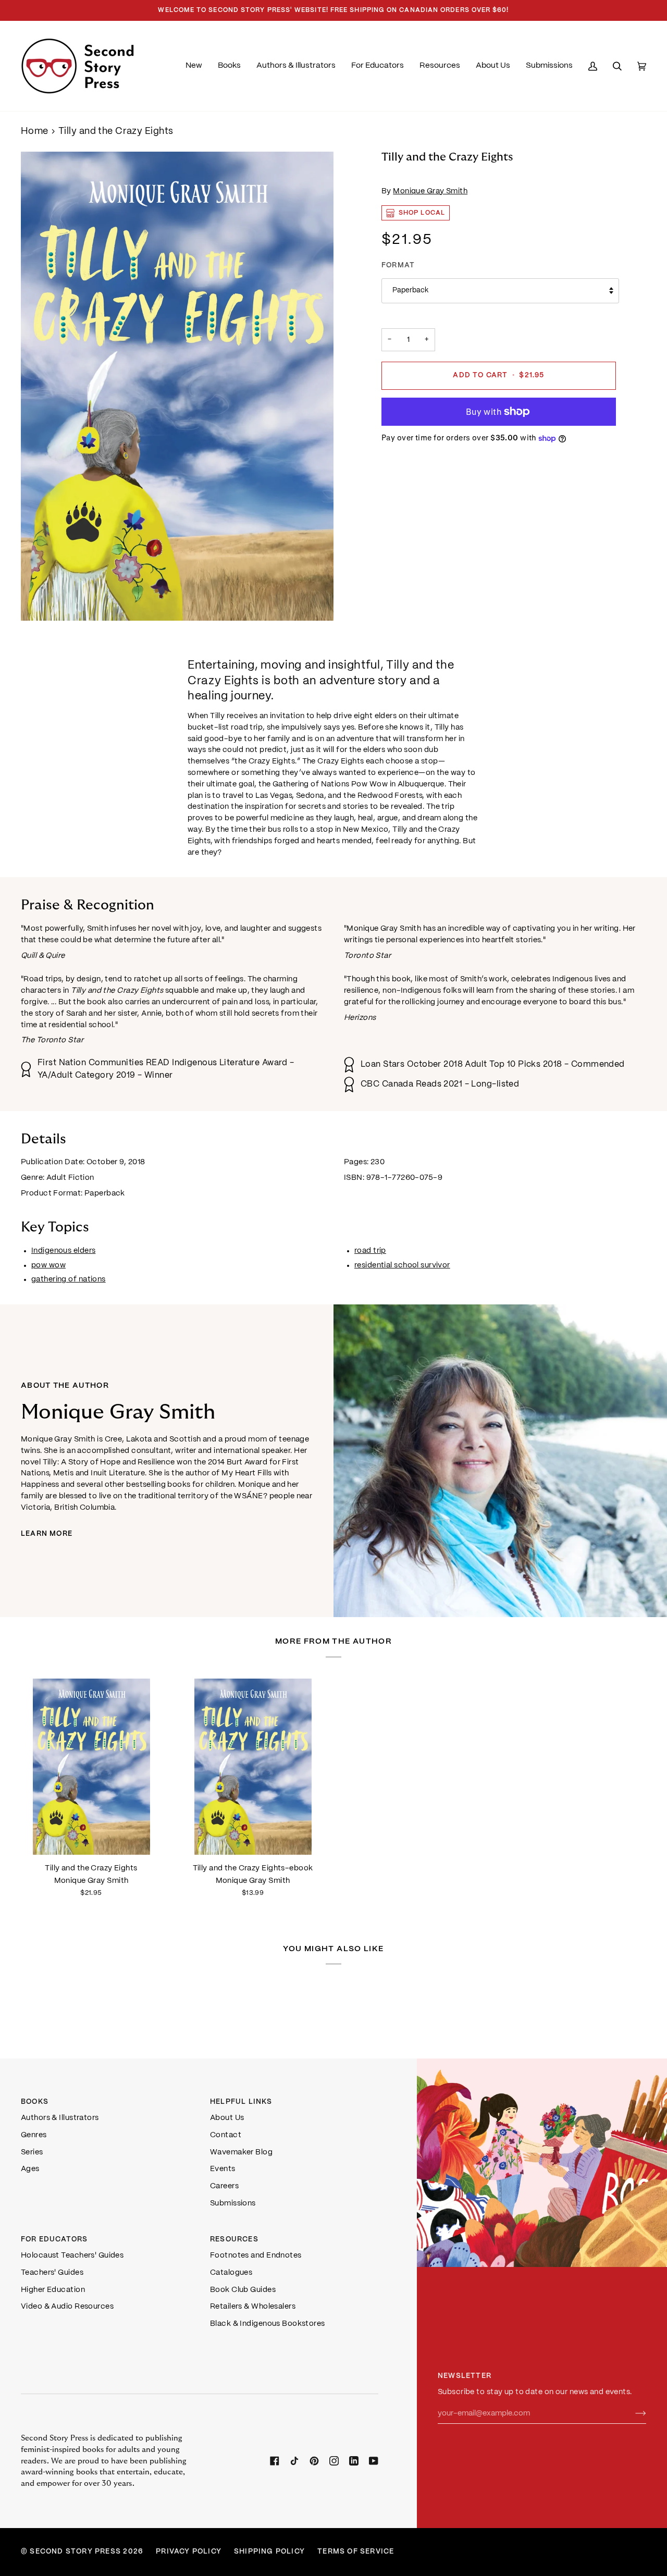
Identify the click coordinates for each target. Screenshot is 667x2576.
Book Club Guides (243, 2290)
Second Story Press (75, 2552)
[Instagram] (334, 2461)
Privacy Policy (189, 2552)
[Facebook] (275, 2461)
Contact (226, 2135)
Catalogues (231, 2273)
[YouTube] (374, 2461)
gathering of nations (69, 1279)
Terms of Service (356, 2552)
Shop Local (422, 213)
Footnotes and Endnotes (256, 2255)
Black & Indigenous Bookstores (268, 2324)
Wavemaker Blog (241, 2152)
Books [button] (35, 2102)
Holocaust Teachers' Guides (72, 2255)
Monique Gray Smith (430, 191)
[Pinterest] (314, 2461)
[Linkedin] (354, 2461)
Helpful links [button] (241, 2102)
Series (32, 2152)
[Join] (632, 2414)
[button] (229, 66)
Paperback (410, 291)
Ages (30, 2169)
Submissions (233, 2203)
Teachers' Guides (52, 2273)
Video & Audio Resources (67, 2307)
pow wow (48, 1265)
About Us (227, 2118)
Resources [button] (234, 2240)
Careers (224, 2186)
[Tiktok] (294, 2461)
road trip (370, 1251)
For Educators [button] (54, 2240)
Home (35, 132)
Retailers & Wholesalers (253, 2307)
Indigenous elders (63, 1251)
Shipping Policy (269, 2552)
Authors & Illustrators (60, 2118)
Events (223, 2169)
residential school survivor (402, 1265)
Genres (34, 2135)
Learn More (47, 1534)
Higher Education (53, 2290)
